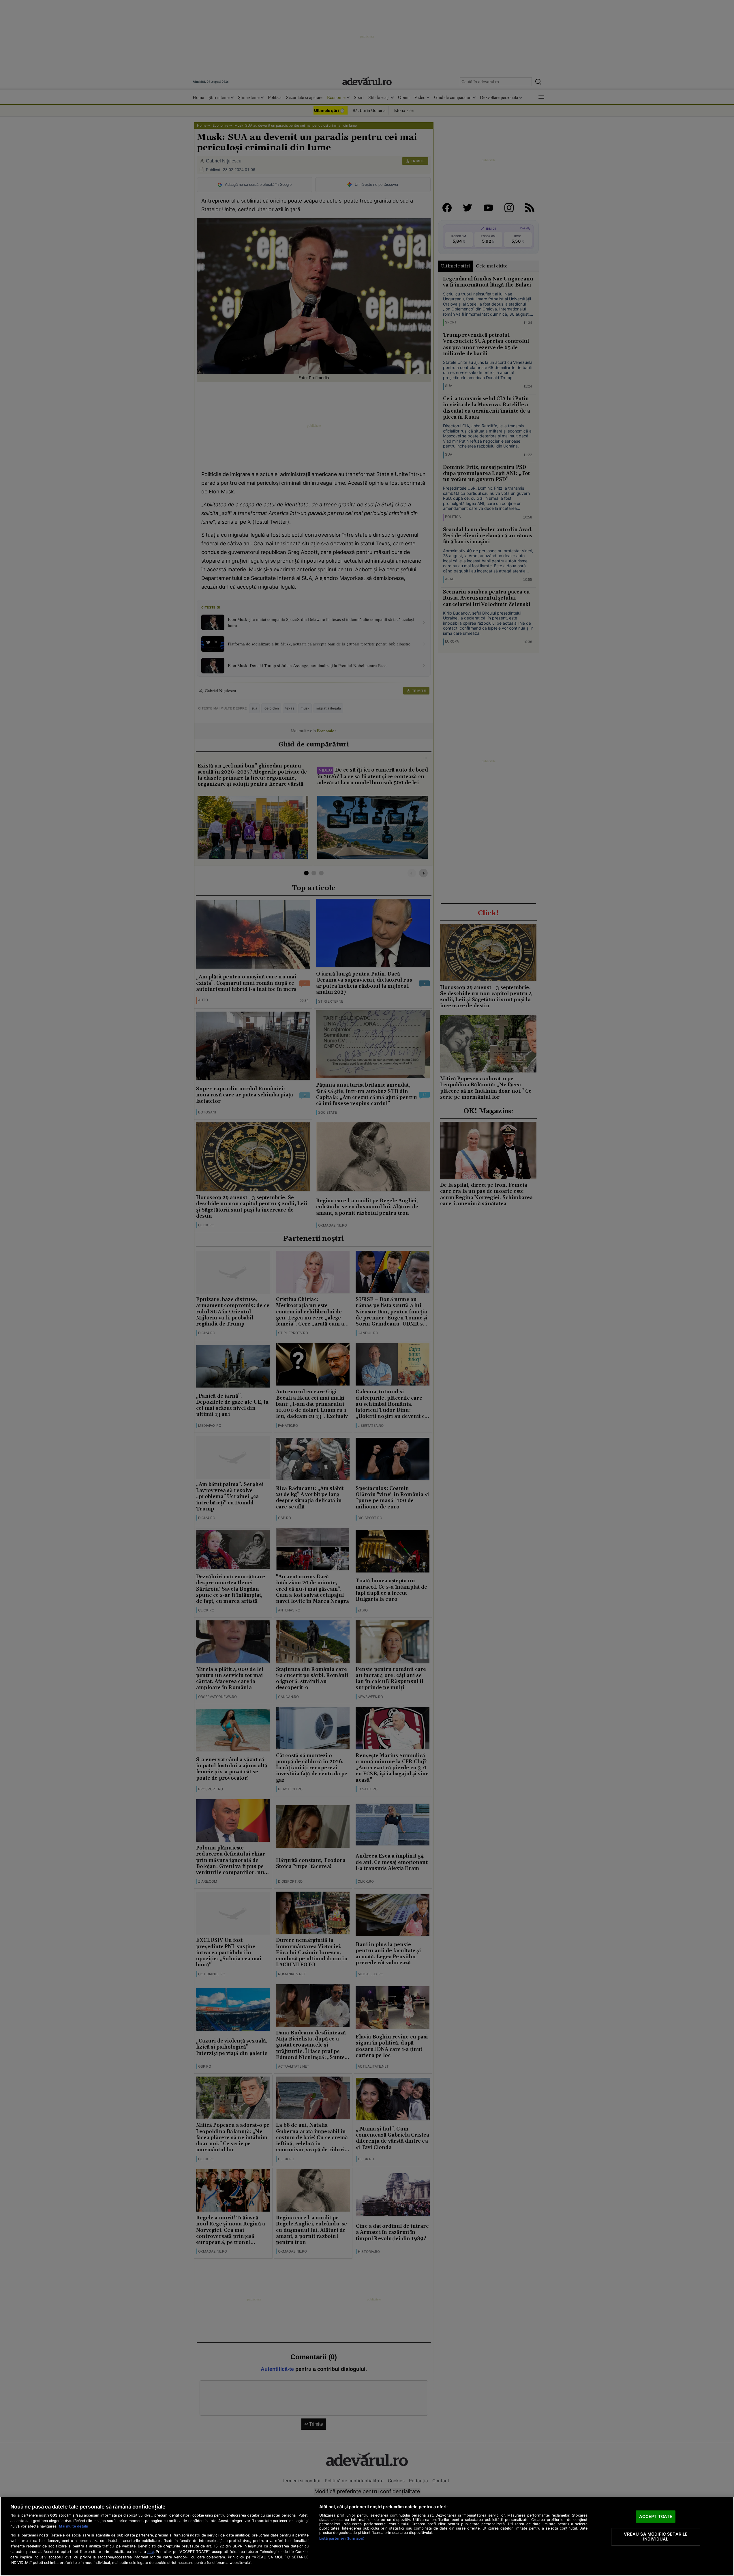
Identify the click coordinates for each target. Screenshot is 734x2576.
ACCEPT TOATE (656, 2516)
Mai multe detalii (73, 2526)
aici (151, 2551)
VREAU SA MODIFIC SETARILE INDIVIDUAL (656, 2536)
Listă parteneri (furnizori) (342, 2538)
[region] (367, 2536)
